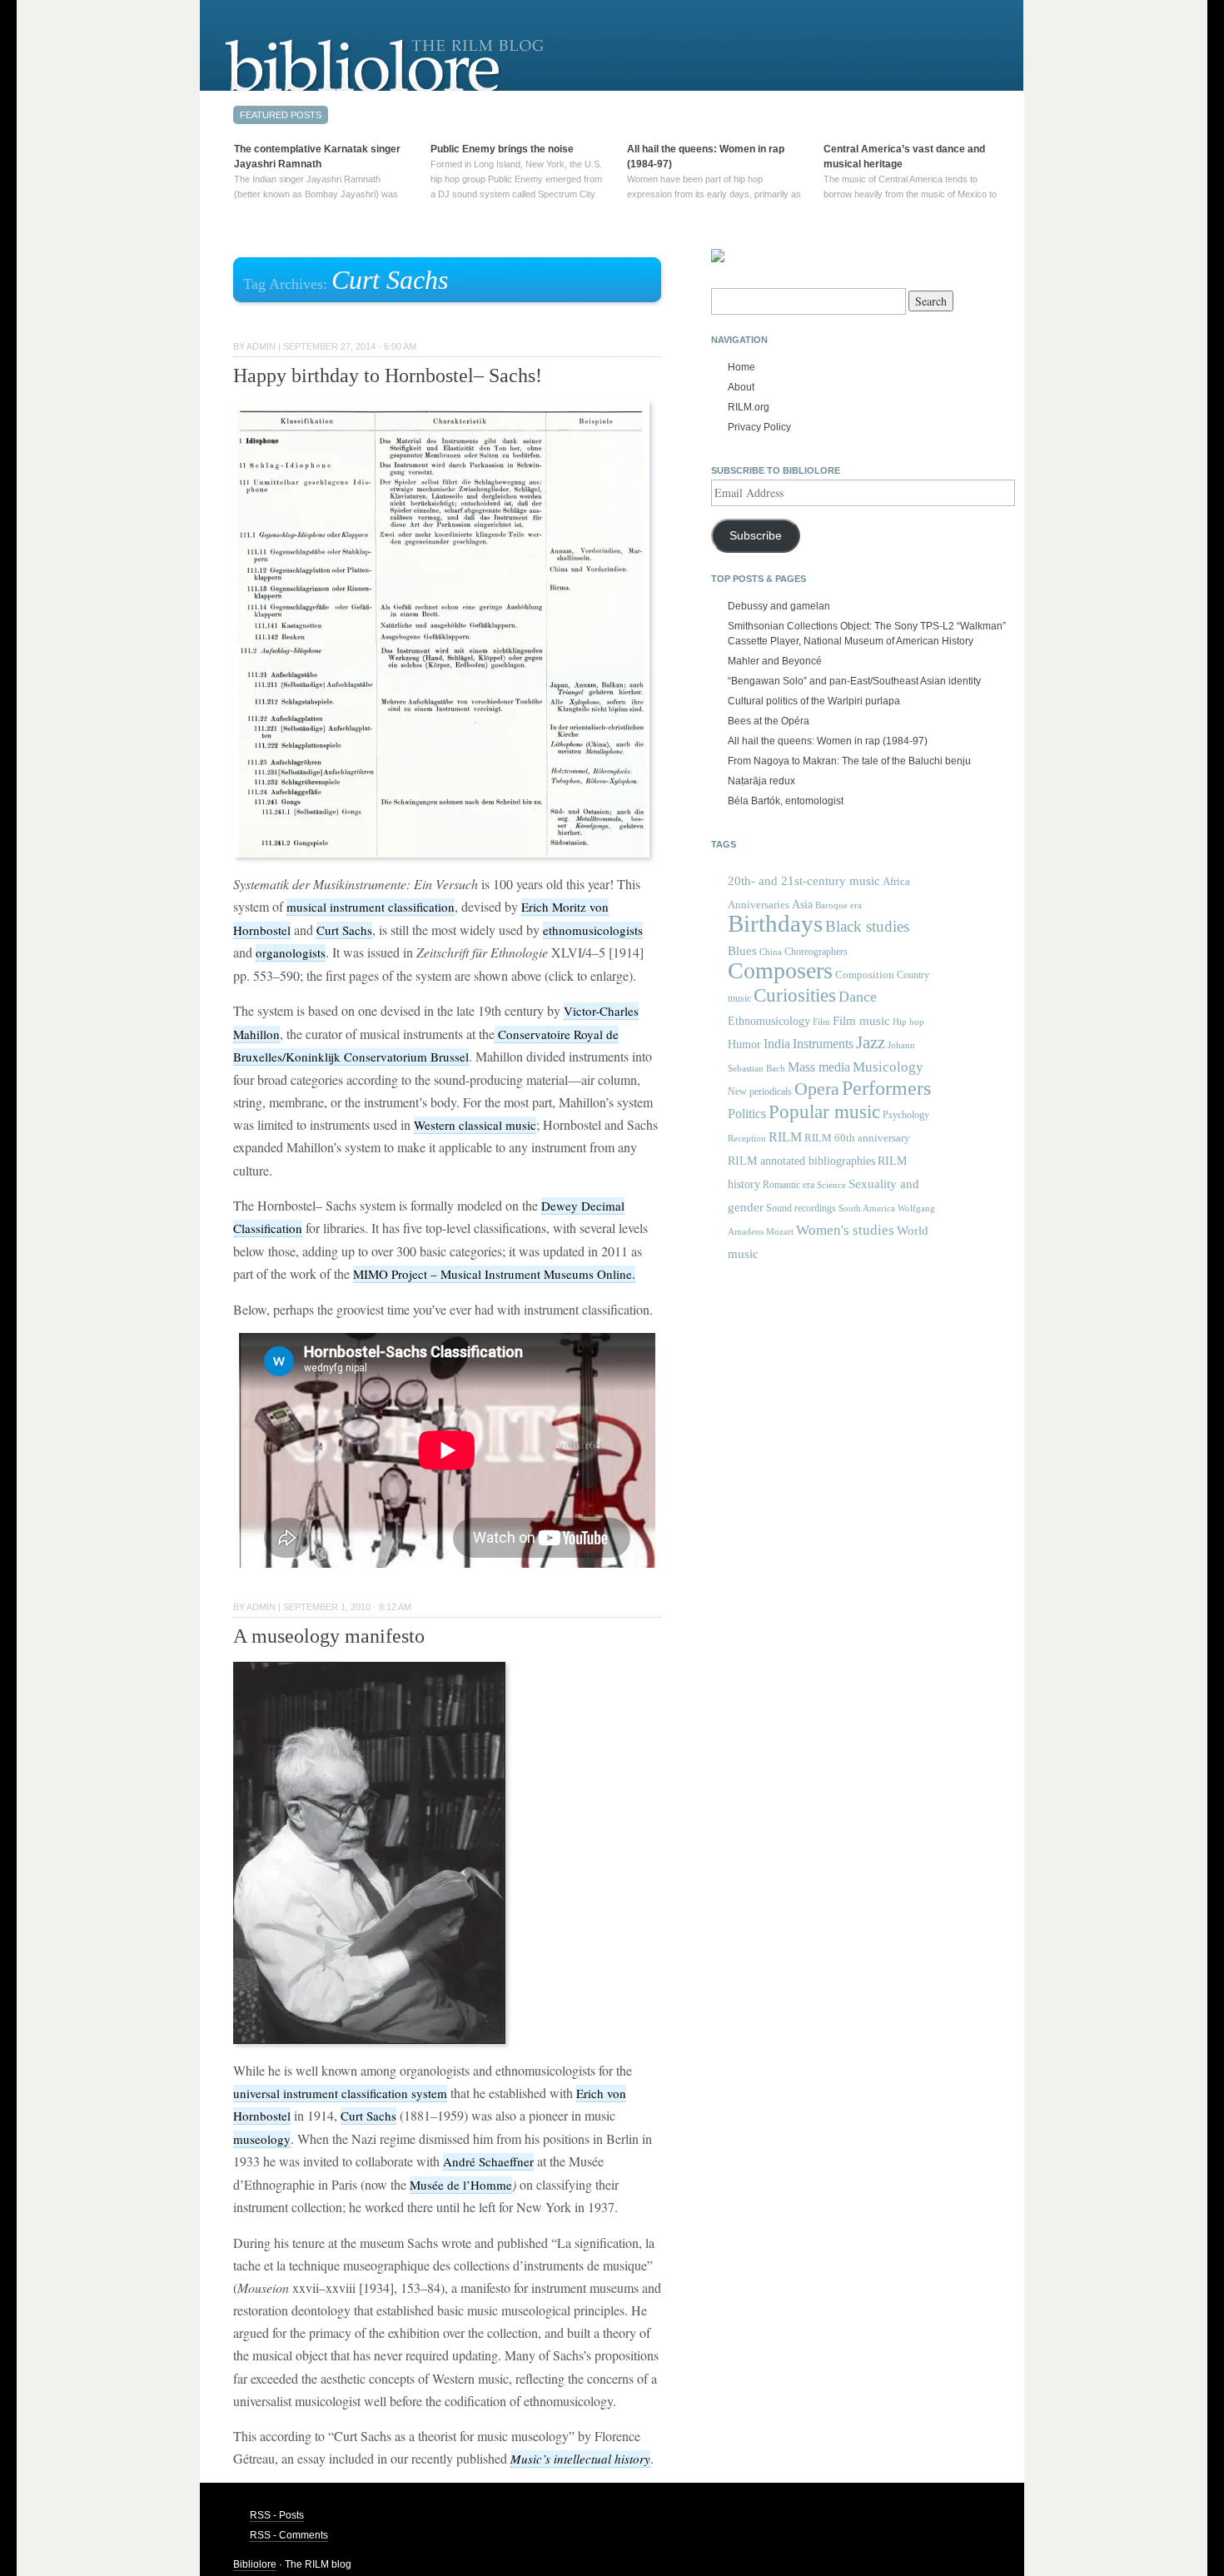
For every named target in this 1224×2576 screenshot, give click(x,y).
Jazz (871, 1042)
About (741, 387)
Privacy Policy (759, 427)
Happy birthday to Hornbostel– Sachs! (388, 375)
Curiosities (795, 995)
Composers (780, 970)
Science (831, 1185)
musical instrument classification (371, 907)
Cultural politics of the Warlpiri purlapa (814, 701)
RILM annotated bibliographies (801, 1161)
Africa (896, 881)
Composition (865, 975)
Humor (744, 1044)
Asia (802, 904)
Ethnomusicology (769, 1021)
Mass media (819, 1067)
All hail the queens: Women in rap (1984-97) (828, 741)
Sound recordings (801, 1208)
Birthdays (775, 923)
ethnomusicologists (593, 930)
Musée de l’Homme (461, 2185)
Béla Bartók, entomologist (786, 801)
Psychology (906, 1115)
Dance (858, 997)
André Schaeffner (488, 2161)
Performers (886, 1088)
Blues (742, 951)
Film (821, 1022)
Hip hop (908, 1022)
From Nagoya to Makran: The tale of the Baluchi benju (849, 761)
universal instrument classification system (340, 2093)
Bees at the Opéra (769, 721)
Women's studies (845, 1230)
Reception (747, 1139)
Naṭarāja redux (761, 781)
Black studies (867, 926)
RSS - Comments (289, 2535)
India (777, 1044)
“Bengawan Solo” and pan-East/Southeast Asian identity (854, 681)
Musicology (888, 1067)
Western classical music (475, 1125)
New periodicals (760, 1092)
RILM (785, 1137)
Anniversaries (759, 905)
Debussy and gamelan (779, 606)
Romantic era (789, 1185)
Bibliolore (255, 2564)
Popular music (824, 1112)
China (771, 952)
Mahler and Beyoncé (775, 661)
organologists (291, 952)
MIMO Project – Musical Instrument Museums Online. (494, 1274)
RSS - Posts (277, 2515)
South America (867, 1208)
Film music (861, 1020)
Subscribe (756, 536)
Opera (817, 1089)
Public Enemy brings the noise (502, 149)
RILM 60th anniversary (857, 1138)
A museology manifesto (329, 1636)
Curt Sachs (344, 930)
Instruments (823, 1044)
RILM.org (749, 407)
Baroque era (838, 905)
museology (262, 2139)
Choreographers (816, 952)
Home (741, 367)
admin (261, 346)
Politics (747, 1114)
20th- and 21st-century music (804, 881)
